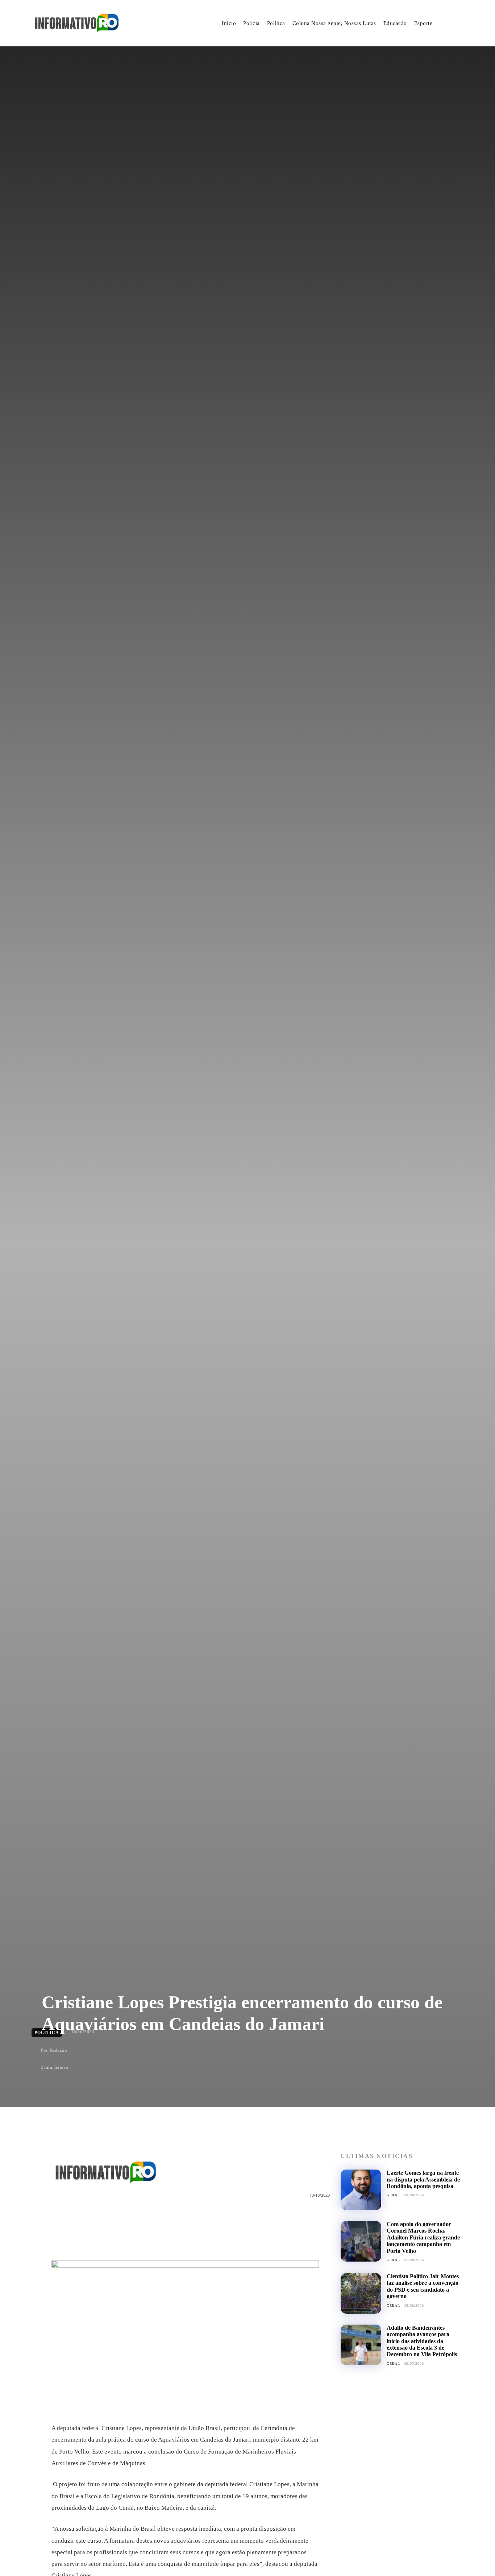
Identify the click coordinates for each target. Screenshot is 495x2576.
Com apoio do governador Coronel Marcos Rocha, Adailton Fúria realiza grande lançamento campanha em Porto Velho (423, 2237)
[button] (455, 24)
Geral (393, 2195)
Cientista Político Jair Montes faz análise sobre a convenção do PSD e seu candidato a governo (423, 2286)
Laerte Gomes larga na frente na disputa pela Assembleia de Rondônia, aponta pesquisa (423, 2179)
